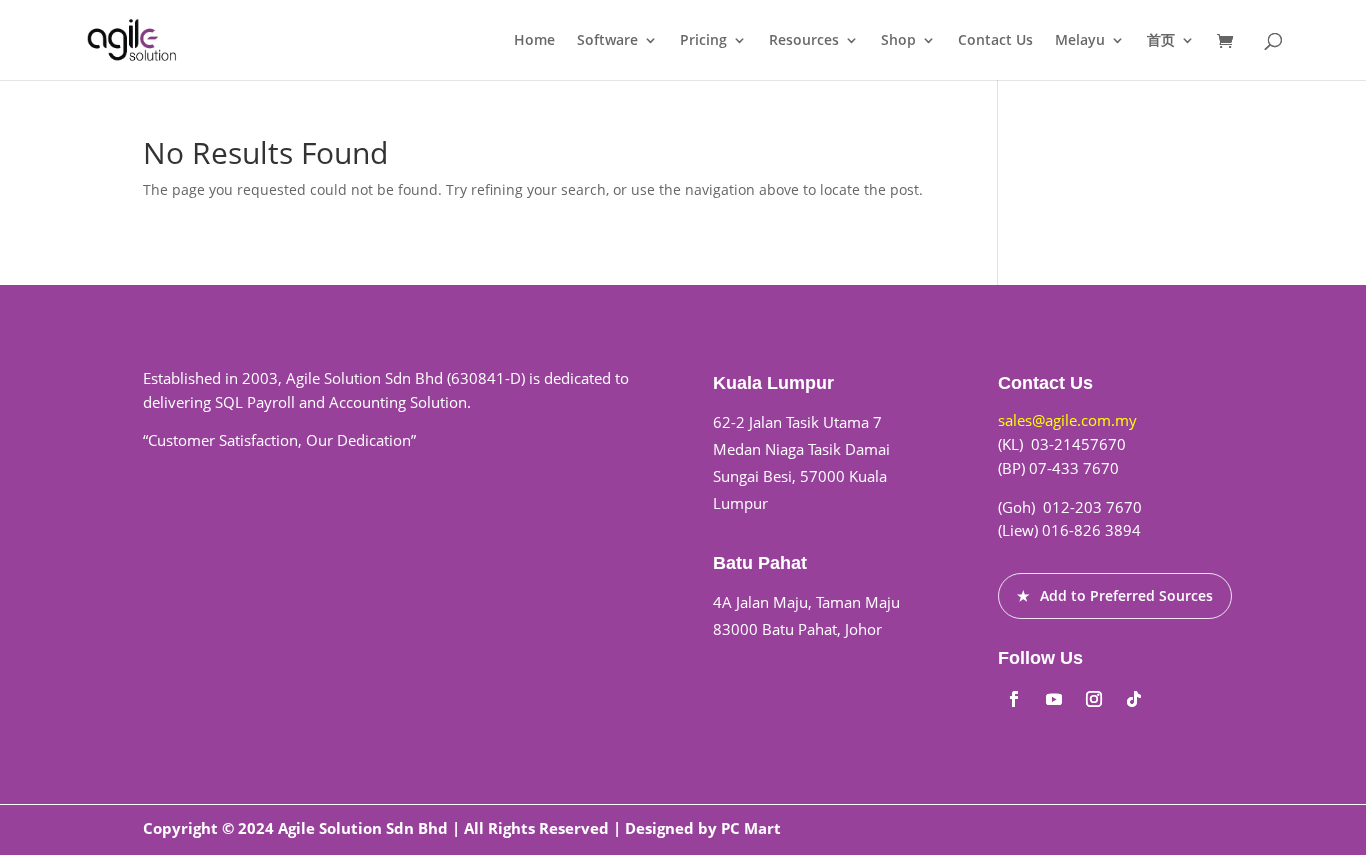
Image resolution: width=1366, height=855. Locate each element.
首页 (1161, 41)
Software (607, 41)
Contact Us (995, 41)
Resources (804, 41)
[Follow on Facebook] (1014, 699)
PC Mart (751, 828)
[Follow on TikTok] (1134, 699)
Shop (898, 41)
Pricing (703, 41)
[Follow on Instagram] (1094, 699)
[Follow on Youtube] (1054, 699)
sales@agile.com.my (1067, 420)
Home (534, 41)
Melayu (1080, 41)
